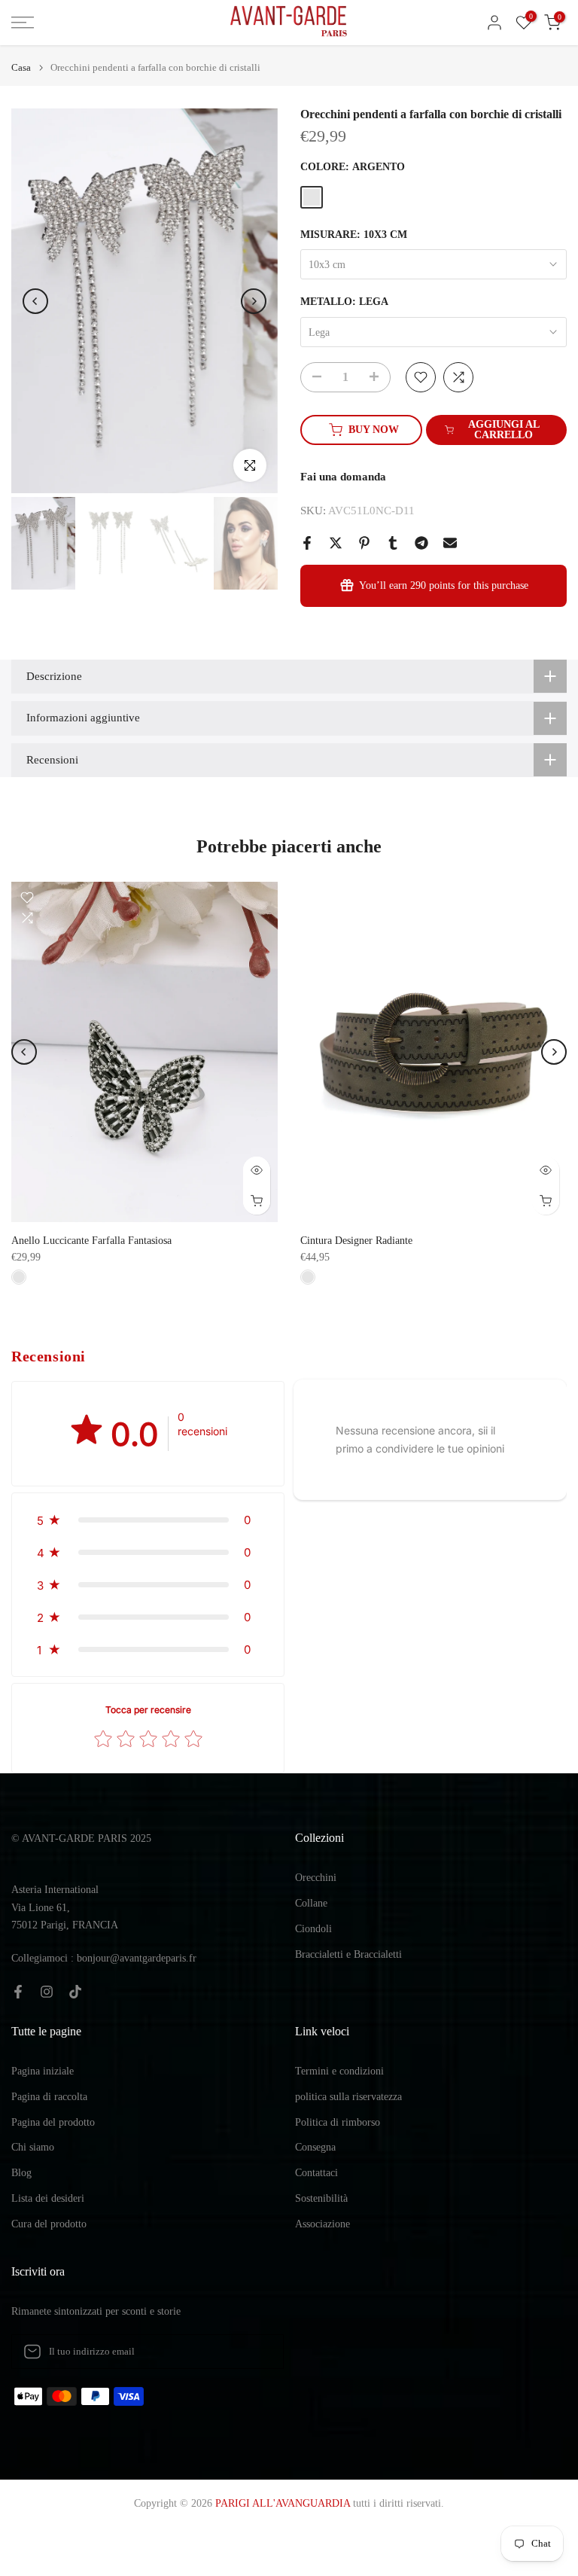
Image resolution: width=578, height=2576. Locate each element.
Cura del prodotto (49, 2224)
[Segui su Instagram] (47, 1992)
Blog (21, 2173)
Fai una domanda (343, 477)
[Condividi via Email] (450, 543)
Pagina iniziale (43, 2071)
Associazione (322, 2224)
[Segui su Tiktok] (75, 1992)
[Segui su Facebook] (18, 1992)
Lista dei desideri (48, 2198)
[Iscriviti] (257, 2352)
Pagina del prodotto (53, 2122)
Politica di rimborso (338, 2122)
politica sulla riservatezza (348, 2097)
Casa (21, 67)
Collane (311, 1903)
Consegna (315, 2147)
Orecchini (316, 1878)
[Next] (254, 301)
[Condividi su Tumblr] (393, 543)
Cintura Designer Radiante (356, 1241)
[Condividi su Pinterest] (364, 543)
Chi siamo (33, 2147)
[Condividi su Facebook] (307, 543)
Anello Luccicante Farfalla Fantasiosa (91, 1241)
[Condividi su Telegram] (421, 543)
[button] (148, 1520)
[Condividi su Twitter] (336, 543)
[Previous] (35, 301)
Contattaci (316, 2173)
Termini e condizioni (339, 2071)
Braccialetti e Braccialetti (348, 1954)
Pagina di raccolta (49, 2097)
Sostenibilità (321, 2198)
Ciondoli (313, 1929)
